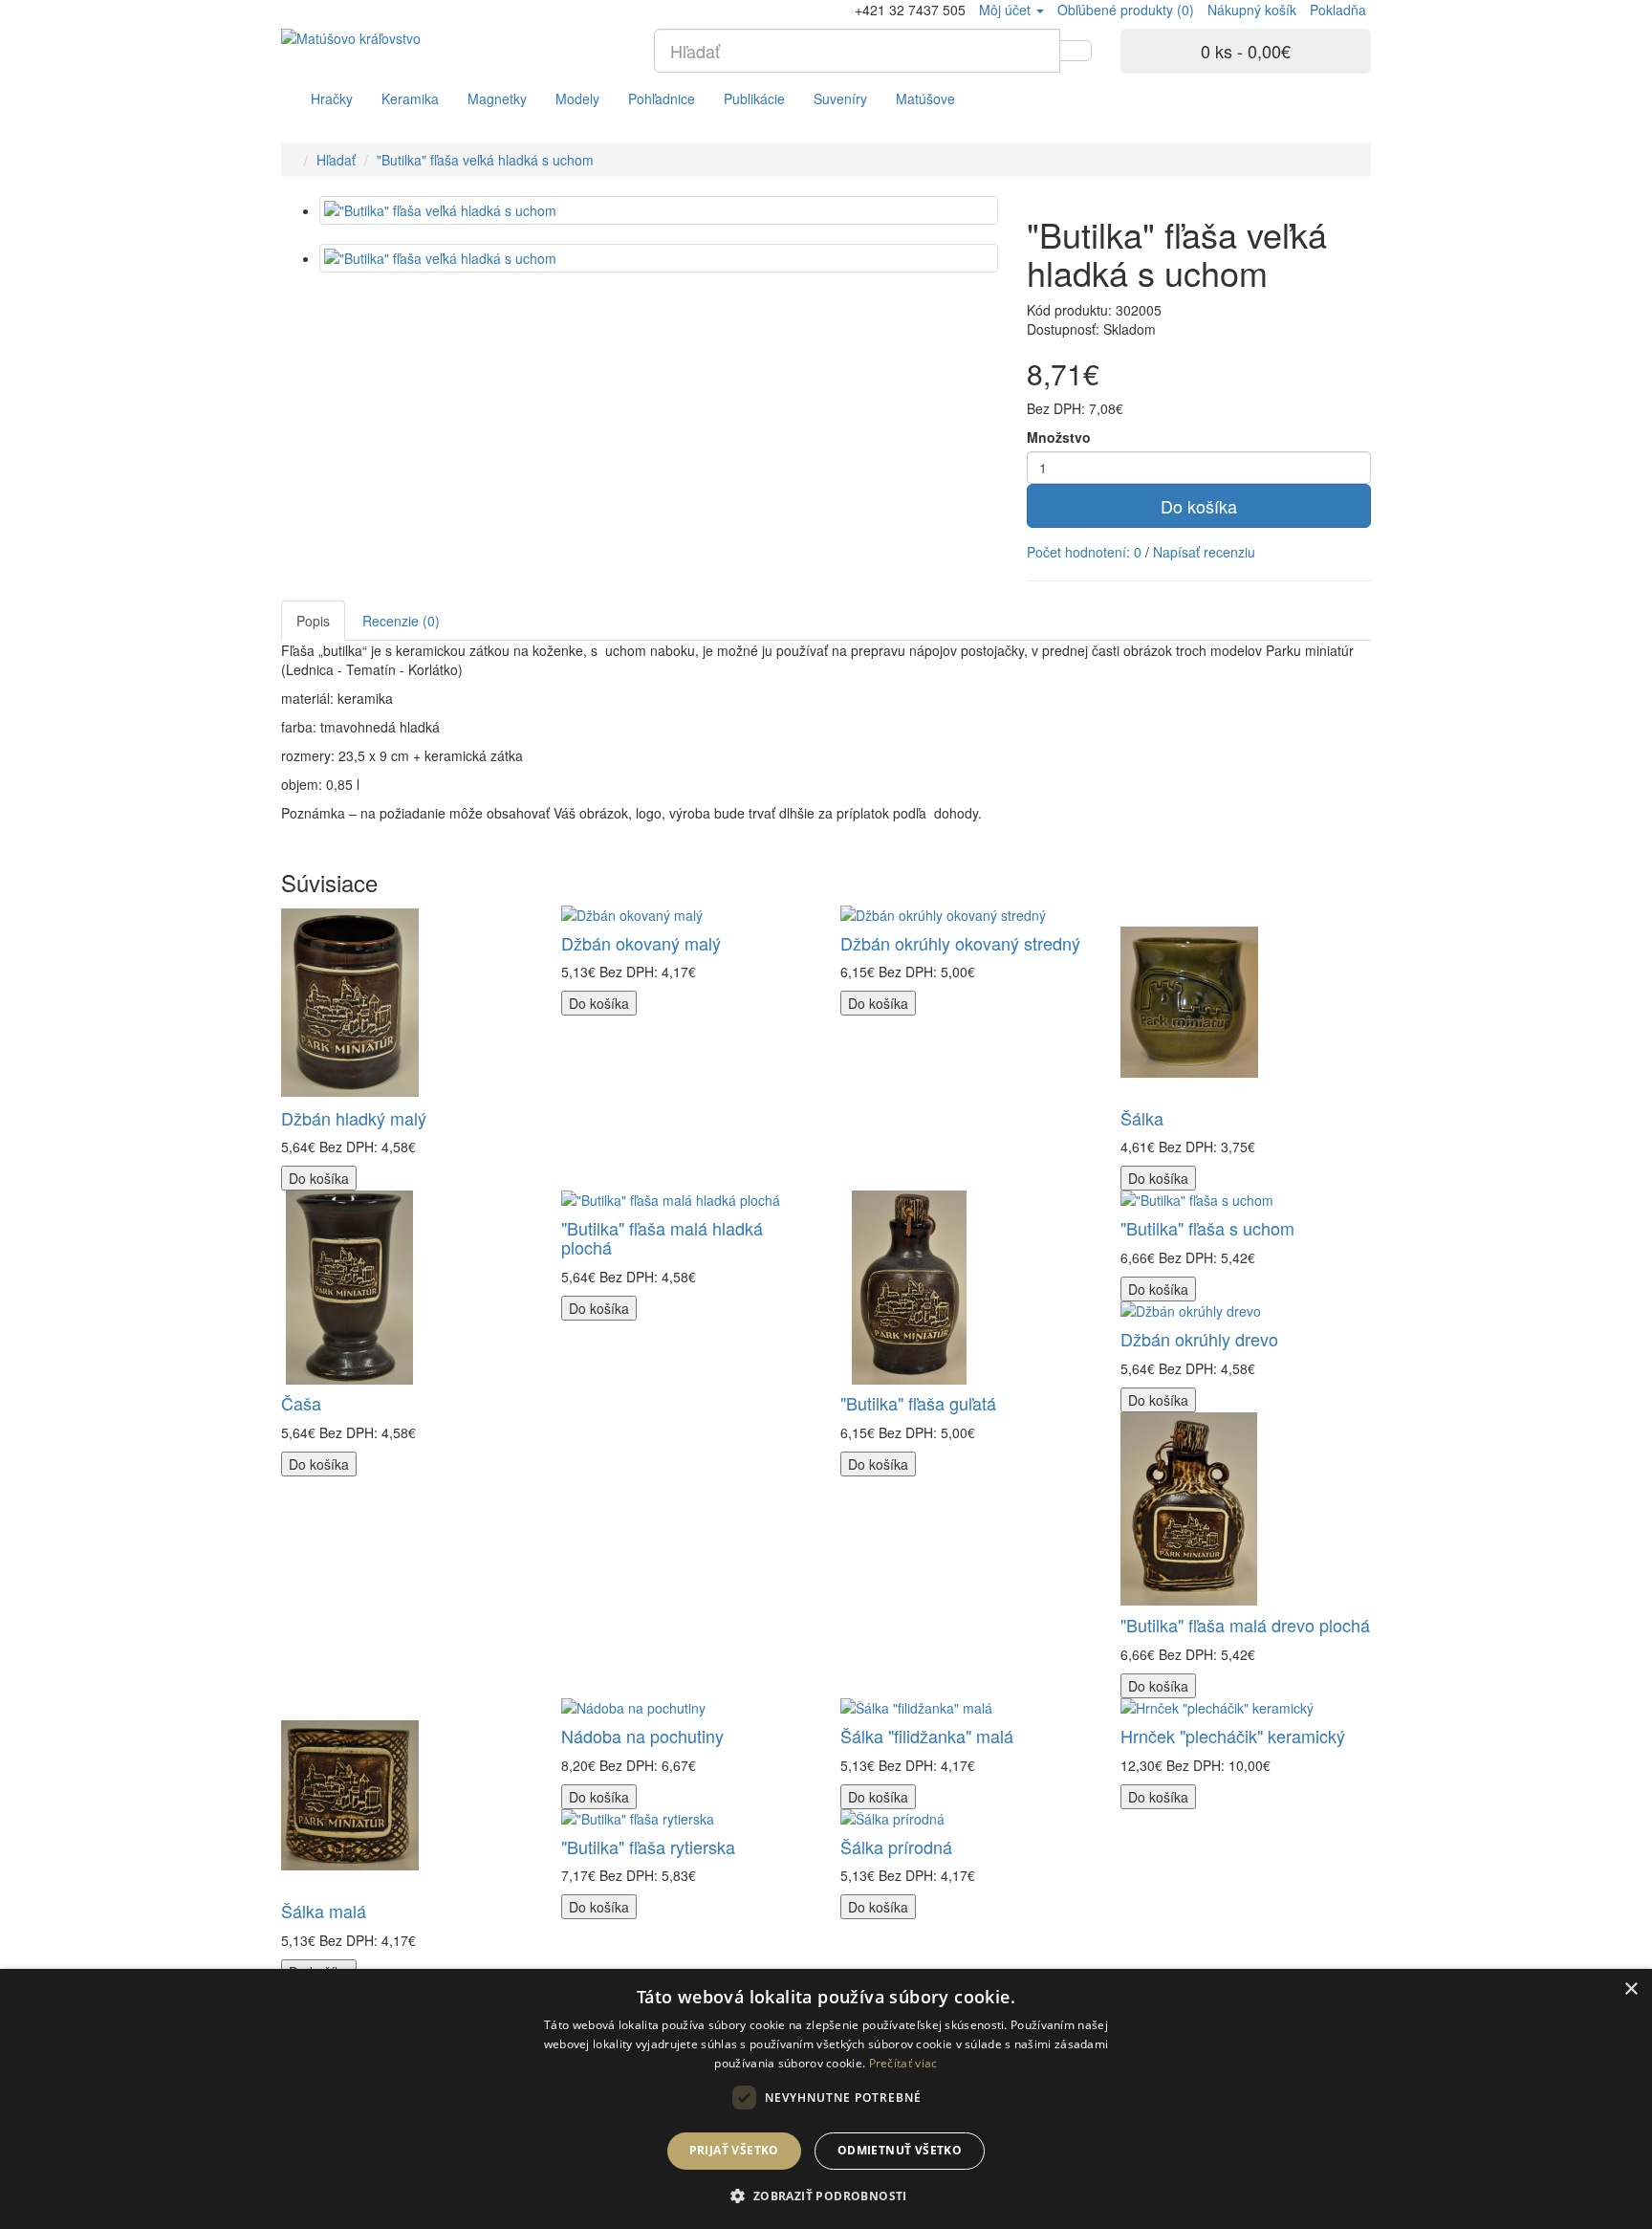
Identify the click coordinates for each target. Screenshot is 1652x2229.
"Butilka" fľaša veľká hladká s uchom (485, 160)
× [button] (1630, 1989)
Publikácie (754, 98)
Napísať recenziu (1204, 552)
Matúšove (925, 98)
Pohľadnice (662, 98)
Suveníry (840, 98)
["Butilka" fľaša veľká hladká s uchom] (659, 210)
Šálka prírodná (896, 1847)
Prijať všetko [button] (734, 2150)
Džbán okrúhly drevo (1199, 1339)
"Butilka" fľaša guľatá (918, 1403)
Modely (577, 98)
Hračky (332, 98)
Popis (313, 621)
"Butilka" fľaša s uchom (1207, 1228)
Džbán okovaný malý (641, 943)
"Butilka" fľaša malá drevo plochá (1245, 1625)
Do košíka (1199, 506)
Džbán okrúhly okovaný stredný (960, 943)
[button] (826, 2195)
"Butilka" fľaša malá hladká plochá (662, 1237)
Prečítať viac (903, 2063)
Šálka (1142, 1118)
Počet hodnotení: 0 (1084, 552)
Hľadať (336, 160)
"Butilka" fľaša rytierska (648, 1847)
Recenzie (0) (401, 621)
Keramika (410, 98)
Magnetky (497, 98)
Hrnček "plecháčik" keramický (1233, 1736)
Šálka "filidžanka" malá (927, 1736)
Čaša (301, 1403)
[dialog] (826, 2099)
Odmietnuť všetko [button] (900, 2150)
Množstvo (1059, 437)
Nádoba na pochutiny (642, 1736)
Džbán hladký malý (354, 1118)
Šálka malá (324, 1911)
